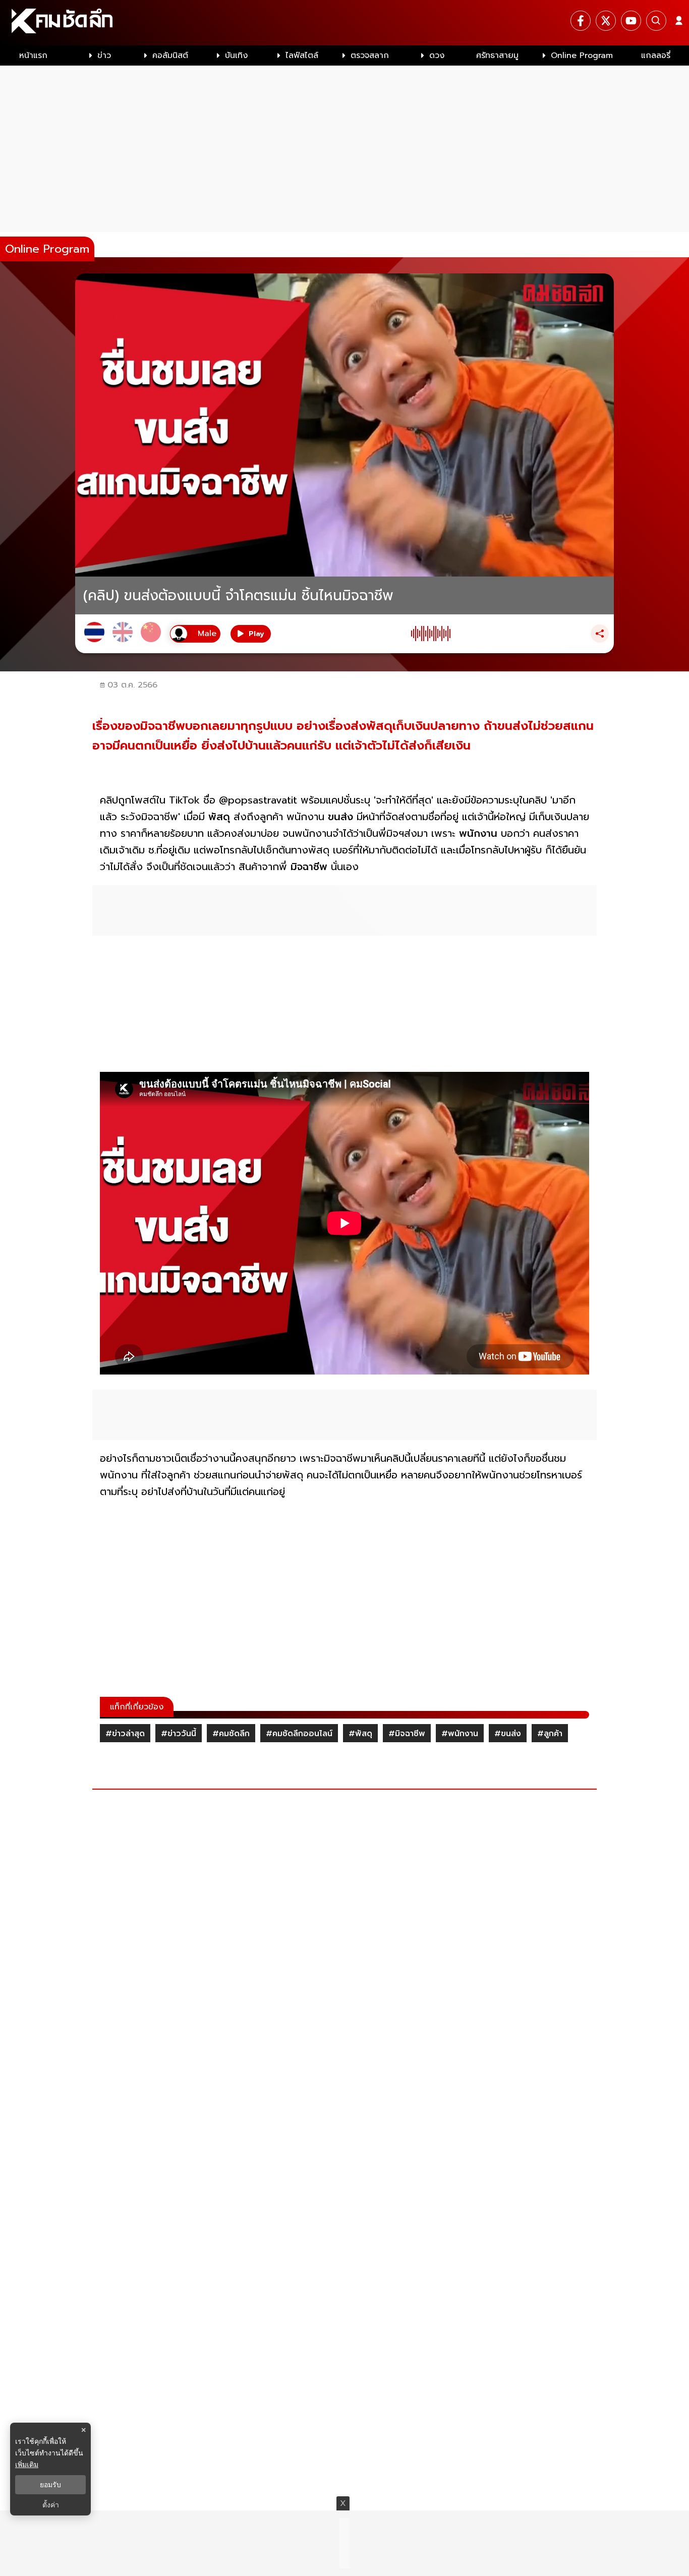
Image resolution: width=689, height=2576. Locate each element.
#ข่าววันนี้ (179, 1734)
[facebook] (581, 21)
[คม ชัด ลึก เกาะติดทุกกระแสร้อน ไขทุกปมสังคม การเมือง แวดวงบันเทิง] (344, 23)
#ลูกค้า (550, 1734)
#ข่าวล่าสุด (125, 1734)
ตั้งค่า (51, 2505)
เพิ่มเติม (27, 2464)
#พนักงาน (460, 1734)
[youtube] (631, 21)
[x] (606, 21)
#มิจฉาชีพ (407, 1734)
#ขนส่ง (508, 1734)
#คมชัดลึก (231, 1734)
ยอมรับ (50, 2485)
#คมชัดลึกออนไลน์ (299, 1734)
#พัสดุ (360, 1734)
